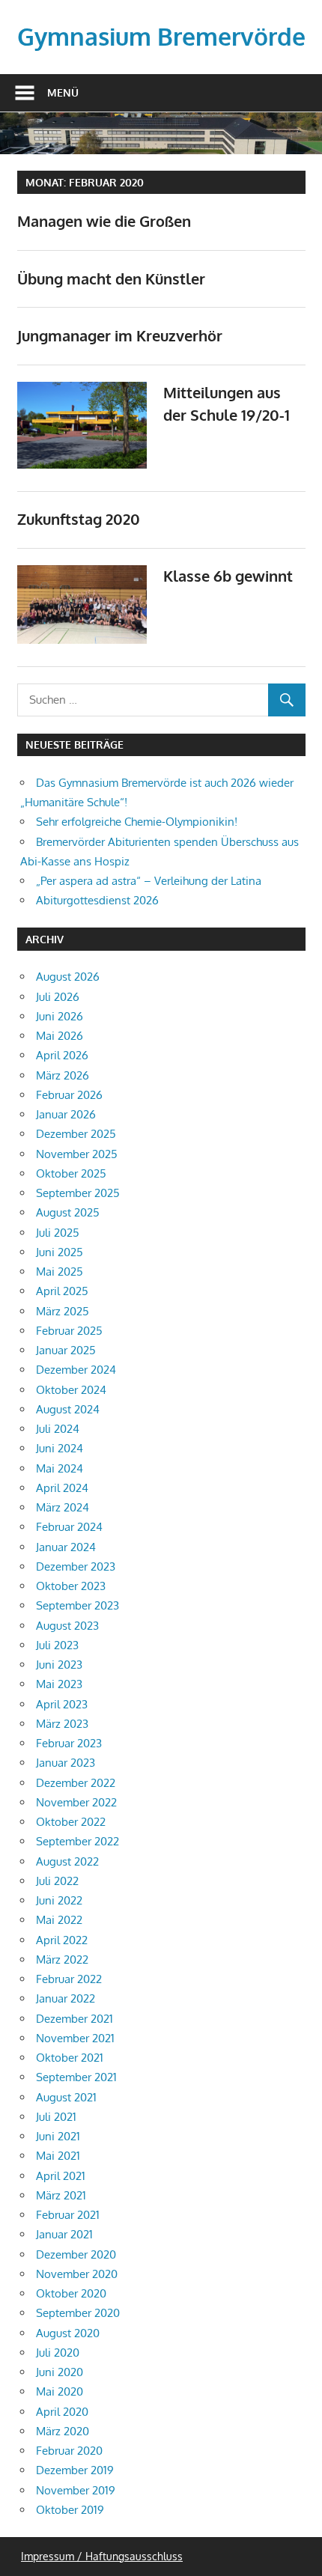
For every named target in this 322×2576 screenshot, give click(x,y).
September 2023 (78, 1605)
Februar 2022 (69, 1979)
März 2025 (63, 1311)
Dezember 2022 (76, 1783)
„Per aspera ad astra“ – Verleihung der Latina (149, 881)
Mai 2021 (58, 2156)
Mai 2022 (59, 1920)
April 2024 (62, 1488)
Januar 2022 (66, 1998)
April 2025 (62, 1291)
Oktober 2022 (71, 1822)
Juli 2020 (58, 2353)
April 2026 (62, 1055)
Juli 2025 (58, 1233)
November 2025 (77, 1154)
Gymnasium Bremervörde (161, 36)
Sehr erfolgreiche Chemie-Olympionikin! (137, 822)
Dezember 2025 (76, 1134)
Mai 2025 (60, 1272)
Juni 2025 (60, 1252)
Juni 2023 (59, 1665)
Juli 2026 (58, 997)
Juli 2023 (57, 1645)
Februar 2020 (69, 2451)
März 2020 (63, 2431)
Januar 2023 (66, 1763)
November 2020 (77, 2274)
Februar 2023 (69, 1743)
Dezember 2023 (76, 1566)
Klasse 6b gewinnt (228, 576)
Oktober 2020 (71, 2293)
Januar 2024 (66, 1547)
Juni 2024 (60, 1448)
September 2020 (78, 2313)
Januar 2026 (66, 1114)
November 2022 (76, 1802)
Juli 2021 (56, 2117)
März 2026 (63, 1075)
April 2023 (62, 1704)
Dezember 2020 (76, 2254)
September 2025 (78, 1193)
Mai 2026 (60, 1036)
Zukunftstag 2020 (79, 519)
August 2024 (68, 1409)
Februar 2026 (69, 1095)
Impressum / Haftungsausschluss (102, 2556)
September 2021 (76, 2077)
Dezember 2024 (76, 1370)
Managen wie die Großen (104, 221)
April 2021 (61, 2176)
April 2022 (62, 1940)
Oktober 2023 (71, 1586)
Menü (63, 92)
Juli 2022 (57, 1881)
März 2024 (63, 1507)
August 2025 (68, 1212)
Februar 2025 (69, 1331)
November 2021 (75, 2038)
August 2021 (66, 2097)
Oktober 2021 (70, 2058)
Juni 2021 (58, 2136)
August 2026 (68, 977)
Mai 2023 (59, 1684)
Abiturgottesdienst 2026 (97, 900)
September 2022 (78, 1841)
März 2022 (62, 1960)
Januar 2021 (64, 2234)
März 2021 (61, 2195)
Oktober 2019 (70, 2510)
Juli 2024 (58, 1429)
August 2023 (67, 1626)
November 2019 (76, 2490)
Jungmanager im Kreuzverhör (120, 335)
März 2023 (62, 1724)
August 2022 (67, 1861)
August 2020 (68, 2333)
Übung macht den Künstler (111, 278)
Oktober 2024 (71, 1390)
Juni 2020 (60, 2372)
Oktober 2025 (71, 1173)
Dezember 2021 (75, 2019)
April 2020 (62, 2412)
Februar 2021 (68, 2215)
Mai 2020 (60, 2391)
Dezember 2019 (75, 2470)
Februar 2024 (69, 1527)
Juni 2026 (60, 1016)
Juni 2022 (59, 1900)
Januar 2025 (66, 1350)
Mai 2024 (60, 1468)
